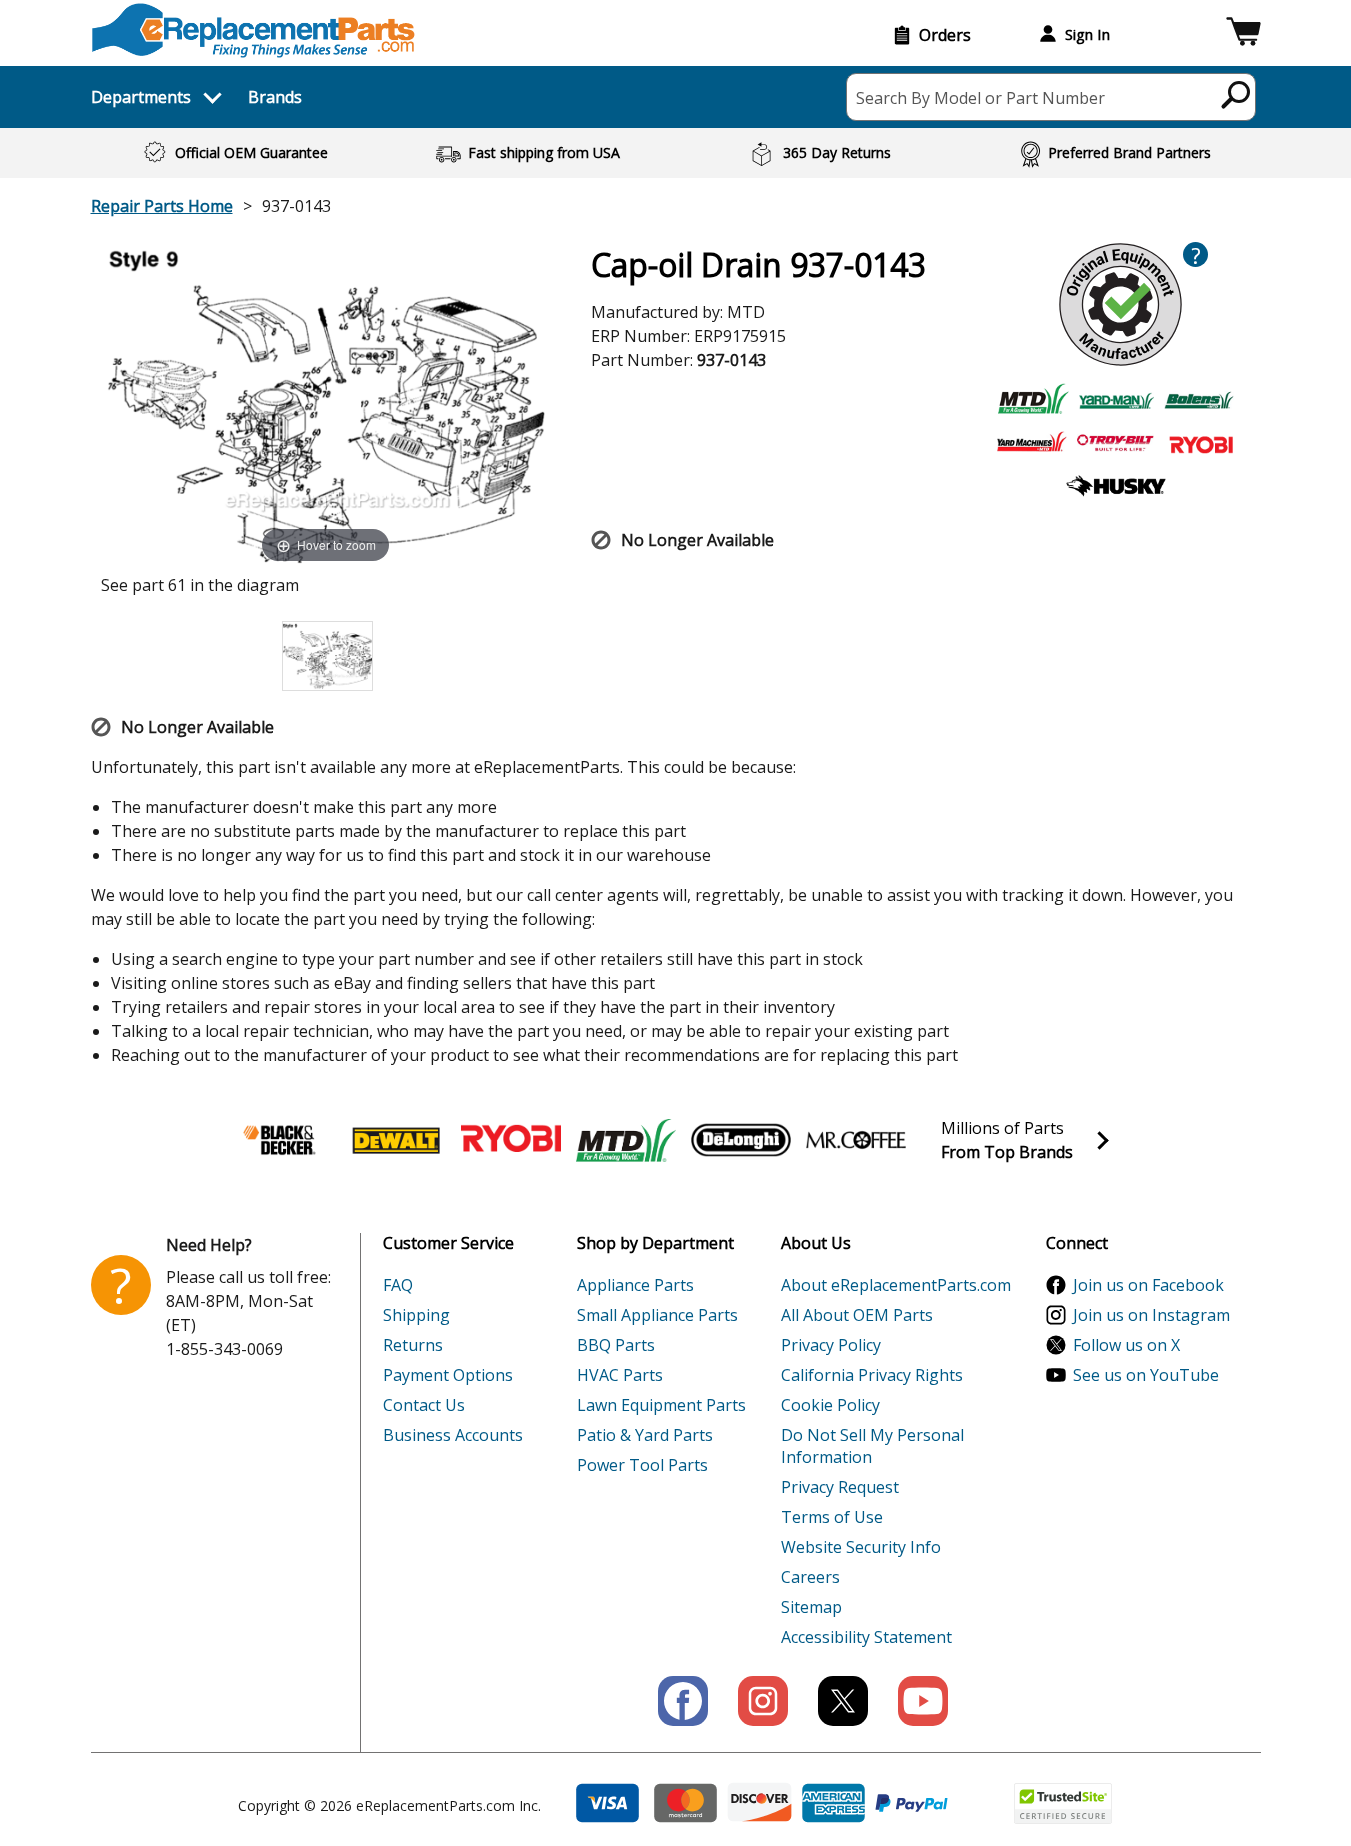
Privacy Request (840, 1487)
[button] (1243, 34)
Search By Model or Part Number (980, 98)
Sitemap (811, 1607)
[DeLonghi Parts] (741, 1140)
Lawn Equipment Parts (661, 1405)
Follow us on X (1126, 1345)
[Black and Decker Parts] (281, 1140)
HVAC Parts (620, 1375)
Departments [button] (141, 97)
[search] (1236, 94)
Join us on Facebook (1148, 1285)
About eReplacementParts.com (896, 1285)
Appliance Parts (635, 1285)
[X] (843, 1701)
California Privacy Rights (872, 1375)
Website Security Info (861, 1547)
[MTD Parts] (626, 1140)
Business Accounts (453, 1435)
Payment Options (448, 1375)
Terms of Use (832, 1517)
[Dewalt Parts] (396, 1140)
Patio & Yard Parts (645, 1435)
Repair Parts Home (162, 206)
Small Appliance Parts (657, 1315)
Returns (413, 1345)
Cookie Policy (830, 1405)
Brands (275, 97)
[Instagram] (763, 1701)
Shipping (416, 1315)
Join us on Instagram (1151, 1315)
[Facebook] (683, 1701)
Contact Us (424, 1405)
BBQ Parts (616, 1345)
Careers (810, 1577)
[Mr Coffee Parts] (856, 1140)
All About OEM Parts (857, 1315)
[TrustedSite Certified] (1063, 1803)
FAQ (398, 1285)
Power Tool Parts (642, 1465)
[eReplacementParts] (253, 30)
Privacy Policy (831, 1345)
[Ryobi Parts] (511, 1140)
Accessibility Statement (866, 1637)
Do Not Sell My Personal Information (872, 1446)
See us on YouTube (1146, 1375)
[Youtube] (923, 1701)
